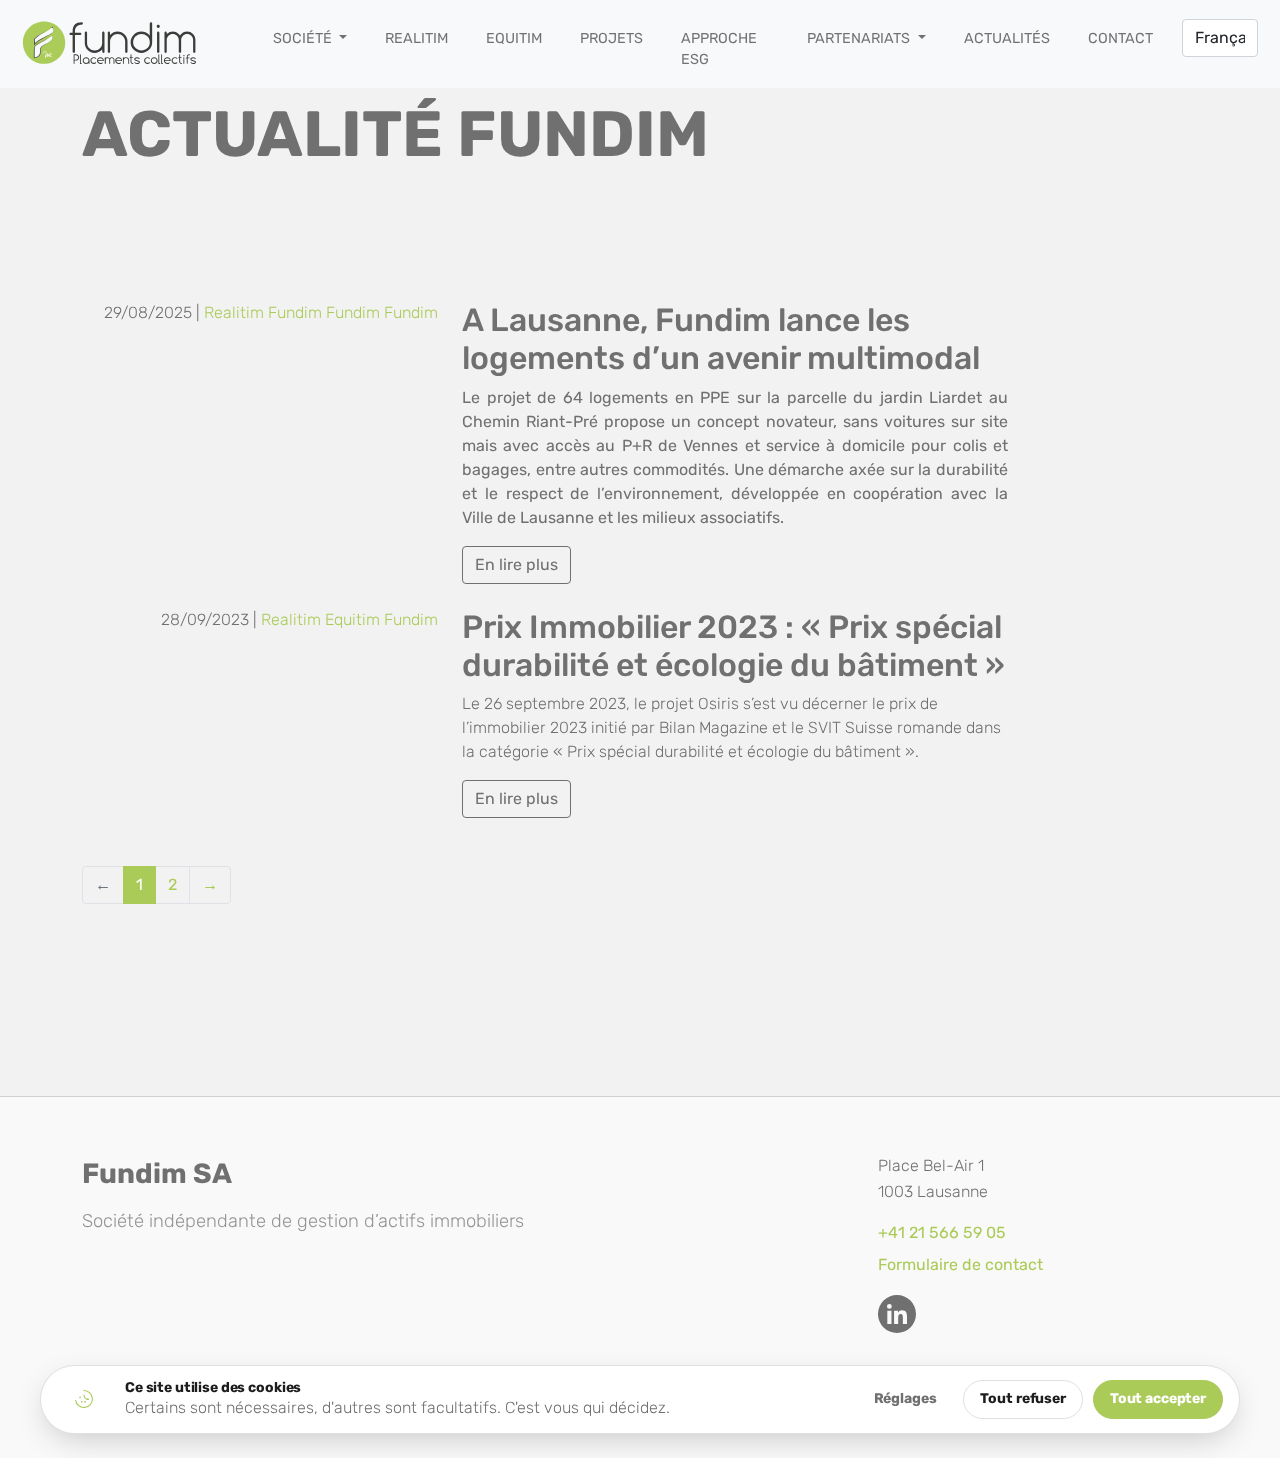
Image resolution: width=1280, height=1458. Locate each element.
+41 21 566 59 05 (942, 1232)
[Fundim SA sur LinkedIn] (897, 1314)
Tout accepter (1158, 1398)
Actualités (1007, 38)
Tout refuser (1022, 1398)
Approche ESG (719, 49)
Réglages (905, 1398)
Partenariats (860, 38)
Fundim (295, 312)
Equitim (514, 38)
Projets (611, 38)
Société (304, 38)
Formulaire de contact (960, 1264)
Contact (1120, 38)
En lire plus (516, 564)
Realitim (416, 38)
